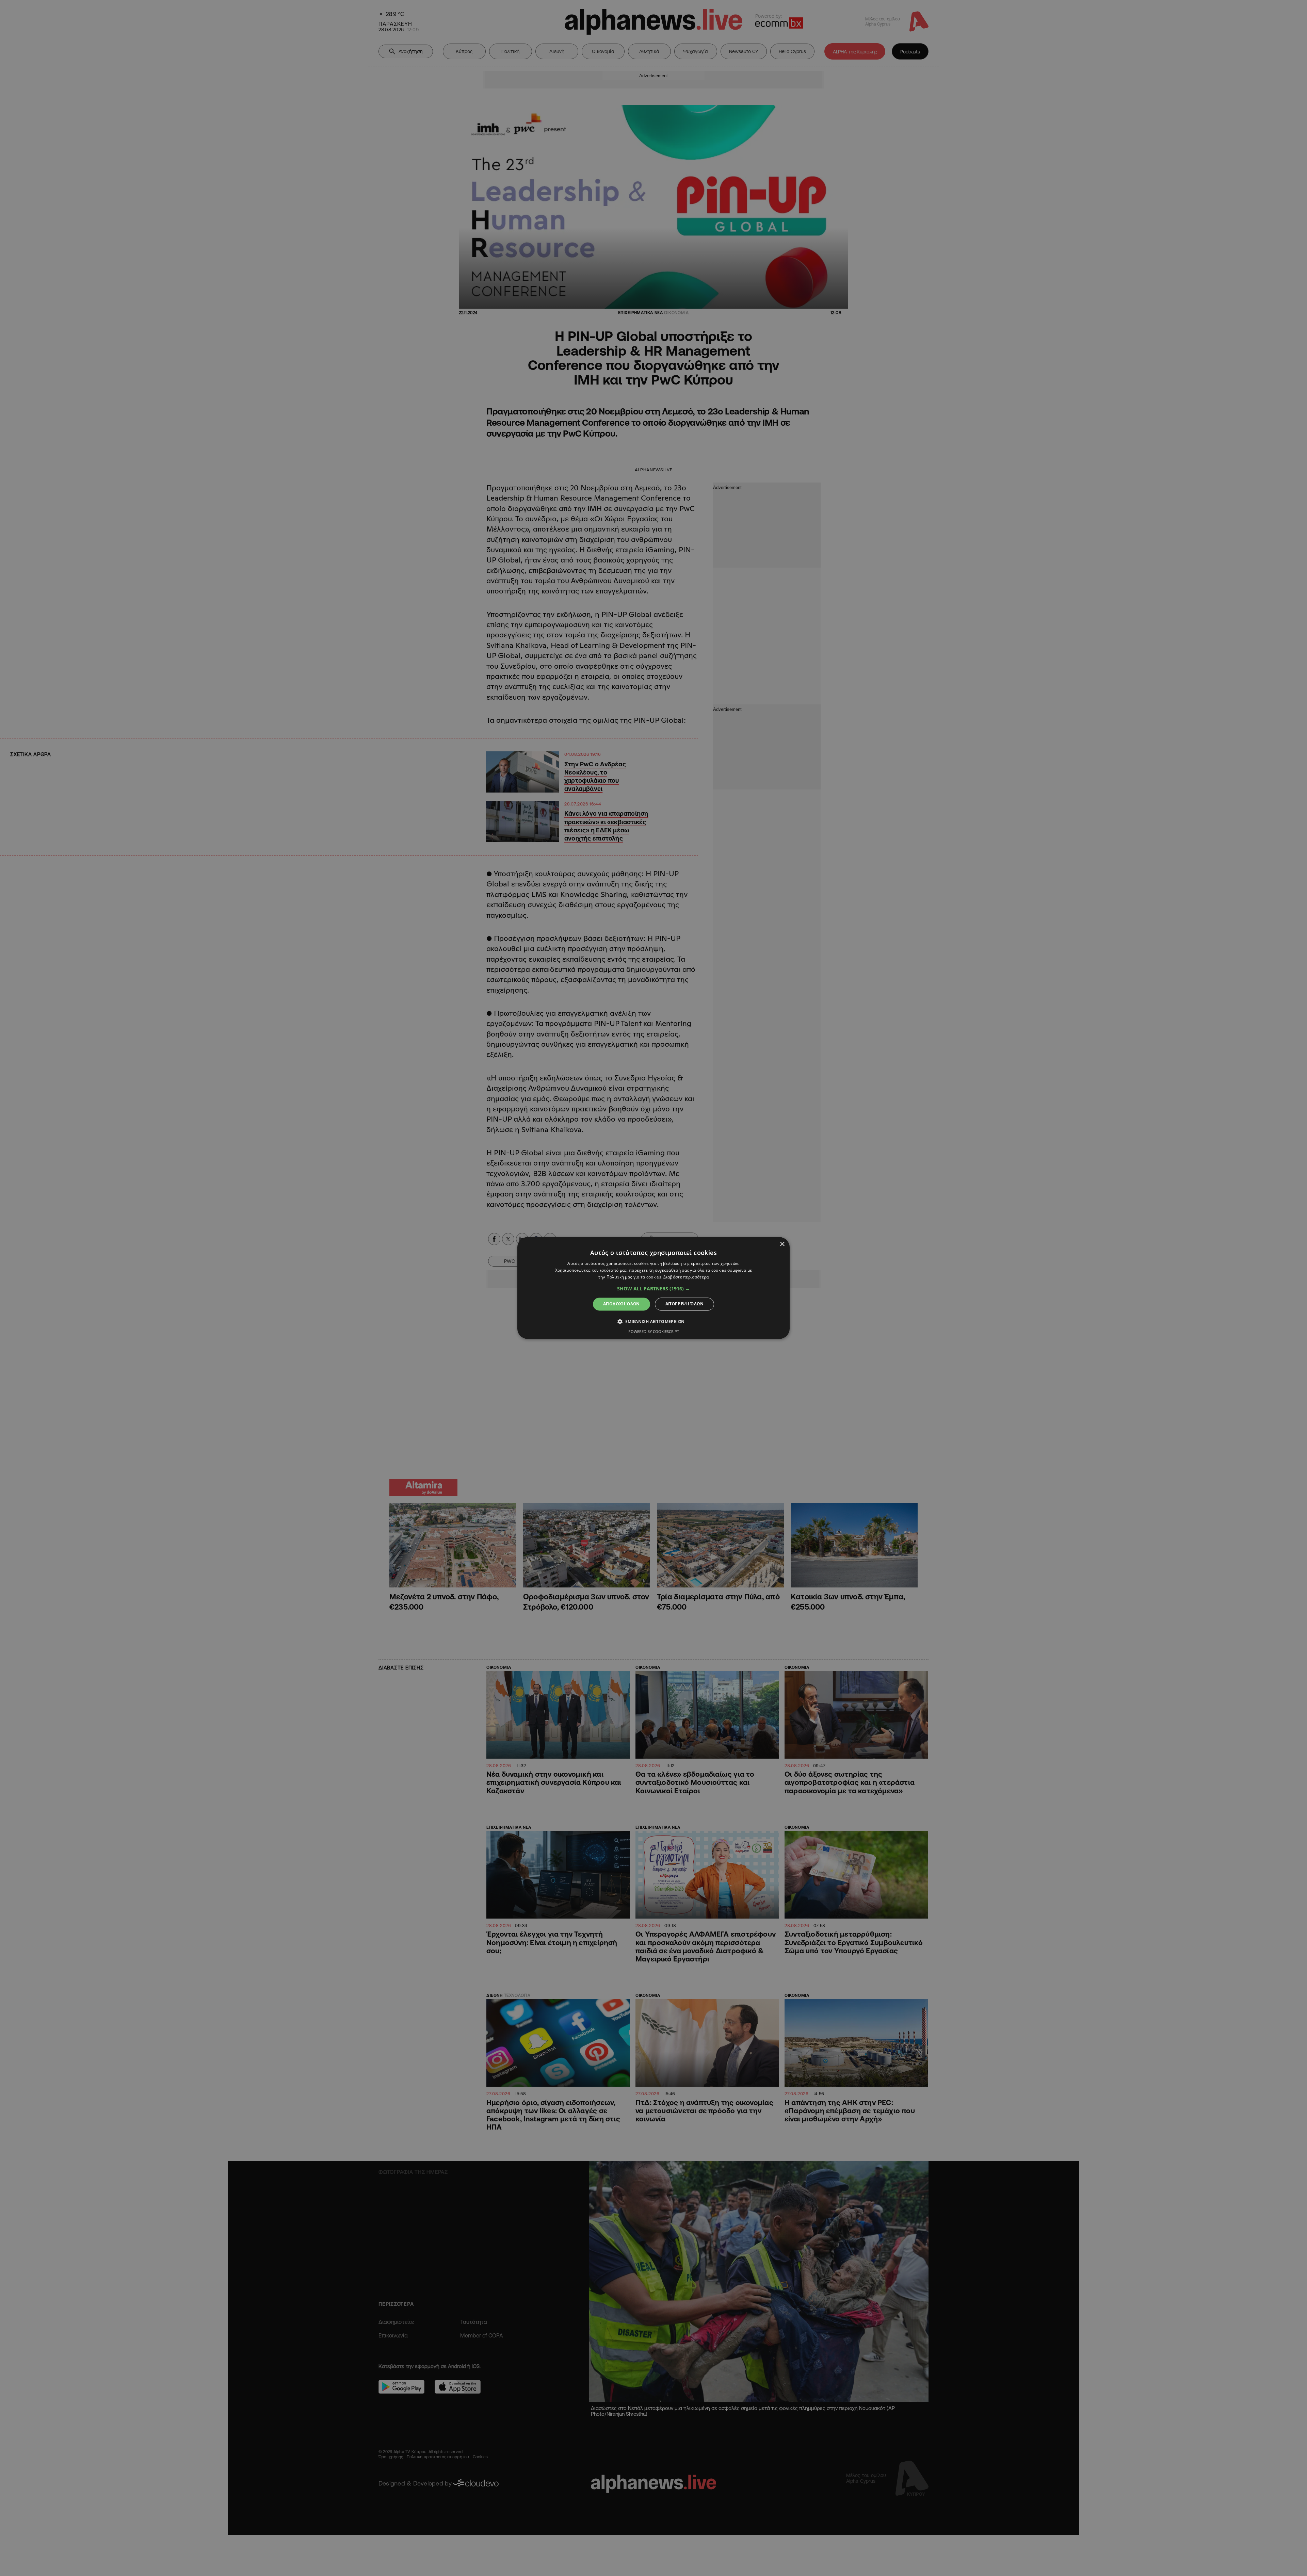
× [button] (782, 1244)
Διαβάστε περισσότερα (686, 1277)
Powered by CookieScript (654, 1332)
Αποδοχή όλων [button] (622, 1304)
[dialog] (653, 1288)
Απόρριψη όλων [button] (684, 1304)
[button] (653, 1289)
